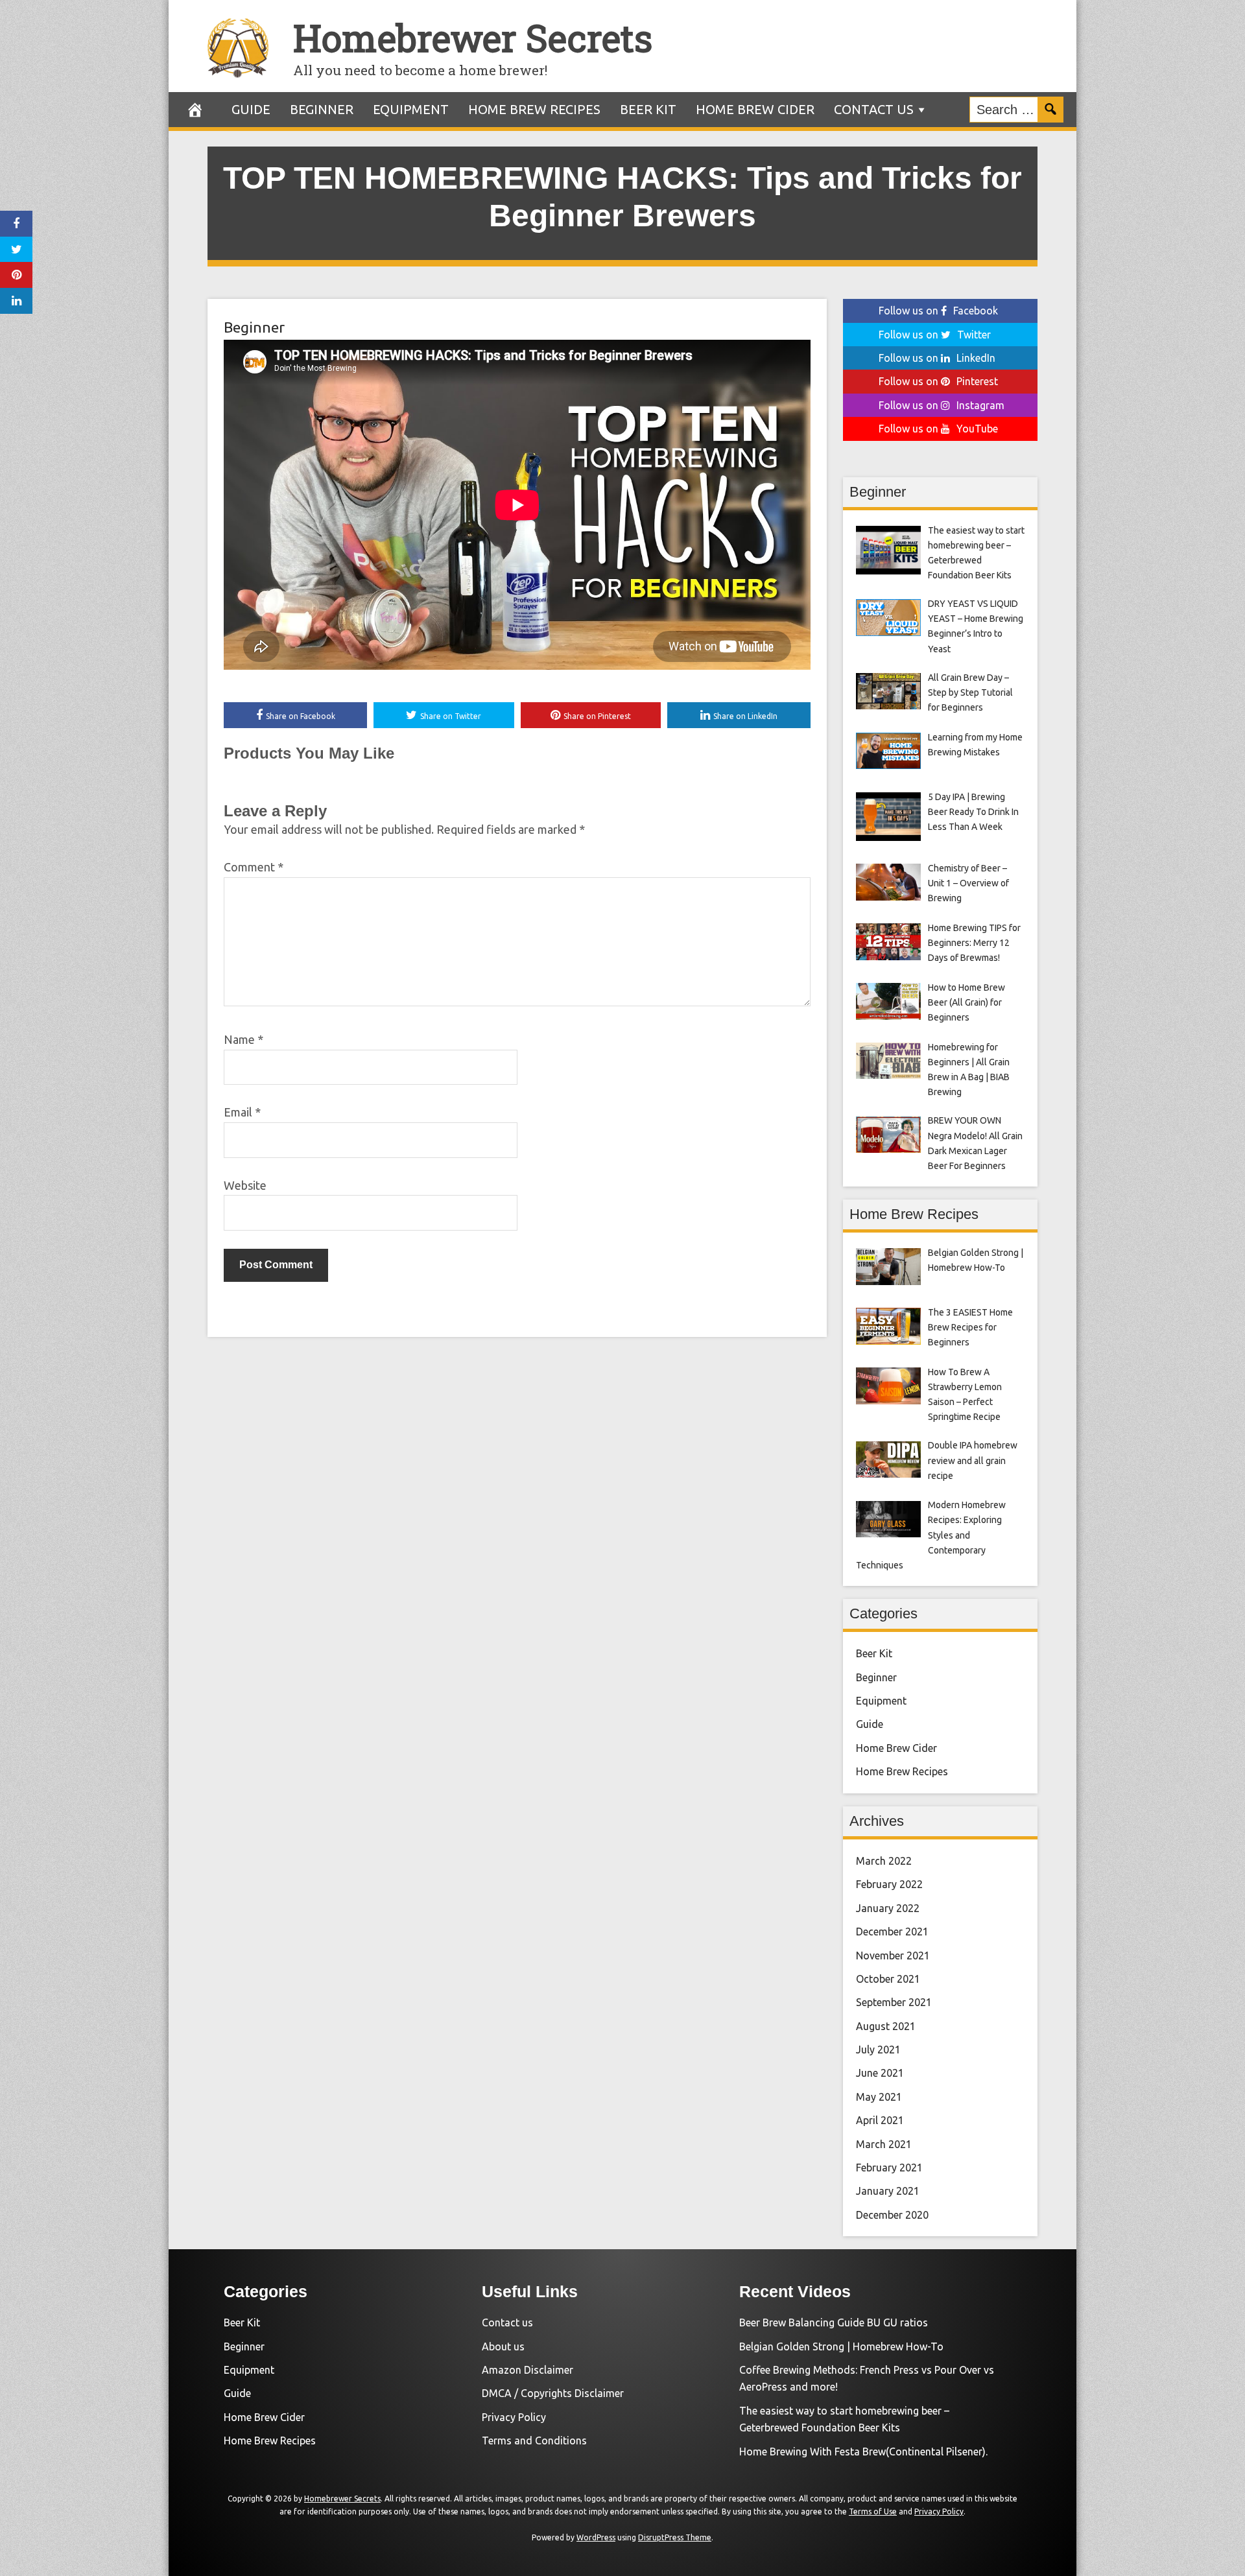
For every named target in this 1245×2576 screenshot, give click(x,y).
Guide (251, 109)
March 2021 (884, 2144)
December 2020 (892, 2215)
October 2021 (888, 1979)
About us (503, 2346)
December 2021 (892, 1932)
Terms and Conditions (534, 2440)
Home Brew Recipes (534, 109)
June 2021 (880, 2073)
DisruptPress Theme (675, 2537)
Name (243, 1039)
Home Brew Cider (755, 109)
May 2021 (879, 2097)
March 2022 (884, 1861)
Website (245, 1185)
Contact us (874, 109)
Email (242, 1112)
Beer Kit (648, 109)
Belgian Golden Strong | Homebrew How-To (841, 2346)
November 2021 (893, 1956)
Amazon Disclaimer (528, 2370)
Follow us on (938, 311)
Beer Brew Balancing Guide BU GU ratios (834, 2322)
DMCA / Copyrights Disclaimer (553, 2393)
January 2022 (888, 1908)
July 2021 (878, 2050)
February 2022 (889, 1884)
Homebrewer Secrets (473, 37)
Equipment (411, 109)
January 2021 (888, 2191)
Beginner (322, 109)
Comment (254, 867)
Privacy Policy (514, 2417)
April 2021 (880, 2120)
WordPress (596, 2537)
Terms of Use (873, 2511)
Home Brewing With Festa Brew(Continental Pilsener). (863, 2452)
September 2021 (894, 2002)
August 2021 (886, 2026)
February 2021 (889, 2168)
